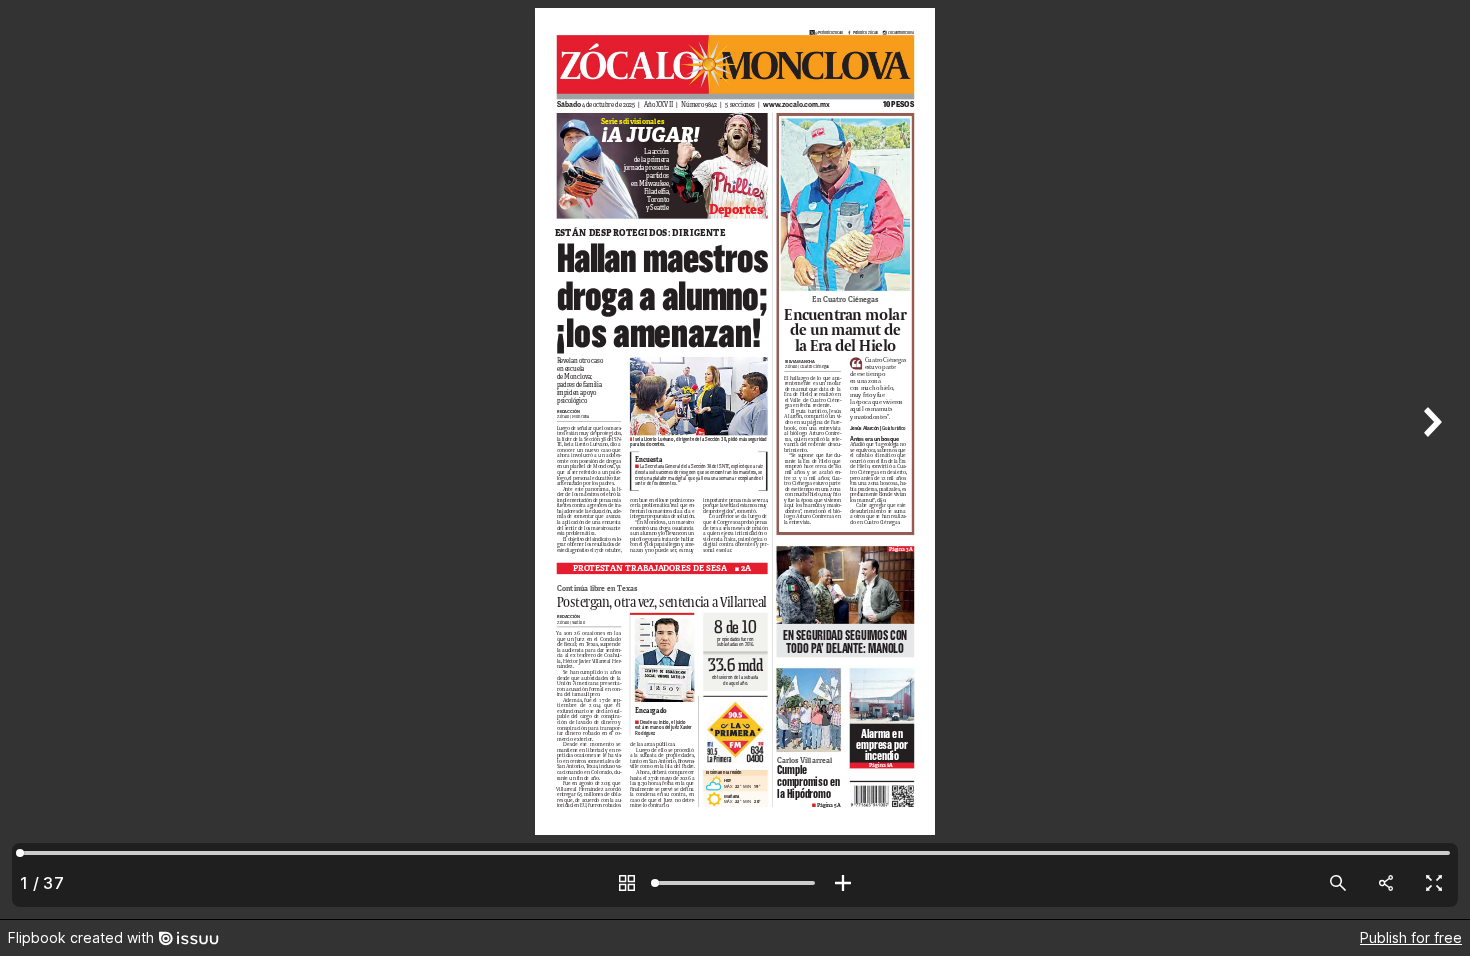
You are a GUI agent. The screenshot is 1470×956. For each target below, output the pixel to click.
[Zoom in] (843, 883)
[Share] (1386, 883)
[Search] (1338, 883)
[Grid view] (627, 883)
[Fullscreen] (1434, 883)
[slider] (735, 883)
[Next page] (1430, 459)
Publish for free (1411, 937)
